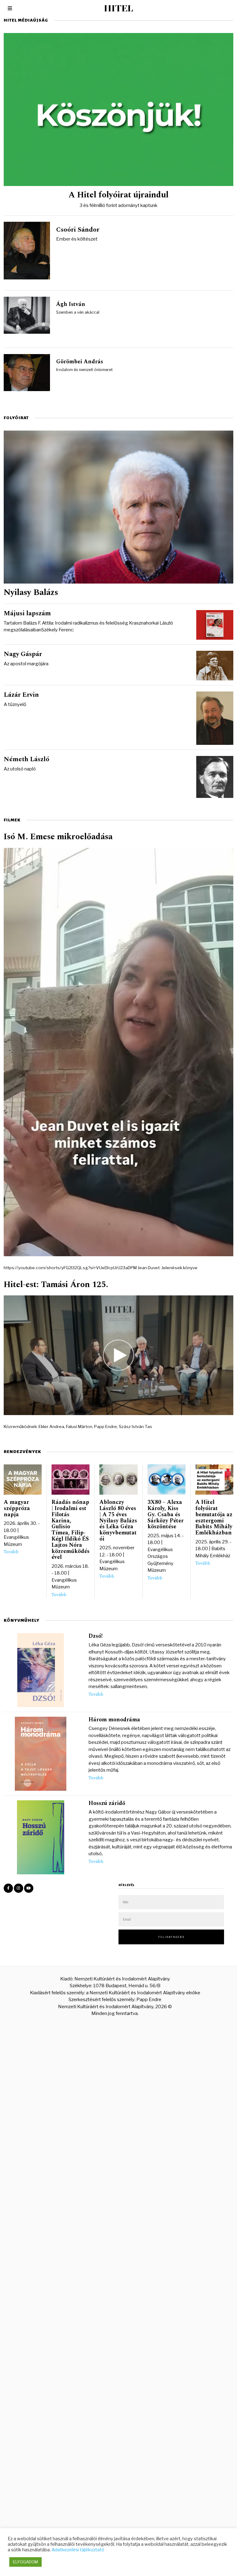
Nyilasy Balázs (31, 592)
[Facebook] (8, 1888)
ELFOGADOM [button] (25, 2562)
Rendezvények (22, 1452)
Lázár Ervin (21, 695)
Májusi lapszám (27, 613)
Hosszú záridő (107, 1803)
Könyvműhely (22, 1620)
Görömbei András (80, 362)
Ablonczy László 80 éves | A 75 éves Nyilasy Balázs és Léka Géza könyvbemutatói (118, 1521)
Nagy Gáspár (23, 654)
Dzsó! (96, 1636)
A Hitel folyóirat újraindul (118, 195)
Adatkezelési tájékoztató (78, 2550)
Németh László (27, 759)
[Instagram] (19, 1888)
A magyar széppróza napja (17, 1508)
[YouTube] (29, 1888)
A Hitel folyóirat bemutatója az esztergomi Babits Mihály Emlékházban (214, 1517)
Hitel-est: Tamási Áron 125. (56, 1285)
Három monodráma (114, 1720)
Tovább (11, 1552)
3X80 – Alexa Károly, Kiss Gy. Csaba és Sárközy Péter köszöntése (166, 1514)
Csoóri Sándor (78, 230)
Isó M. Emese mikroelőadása (58, 837)
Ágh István (71, 304)
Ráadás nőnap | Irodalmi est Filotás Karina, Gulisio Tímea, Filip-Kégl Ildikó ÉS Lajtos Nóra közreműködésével (71, 1530)
